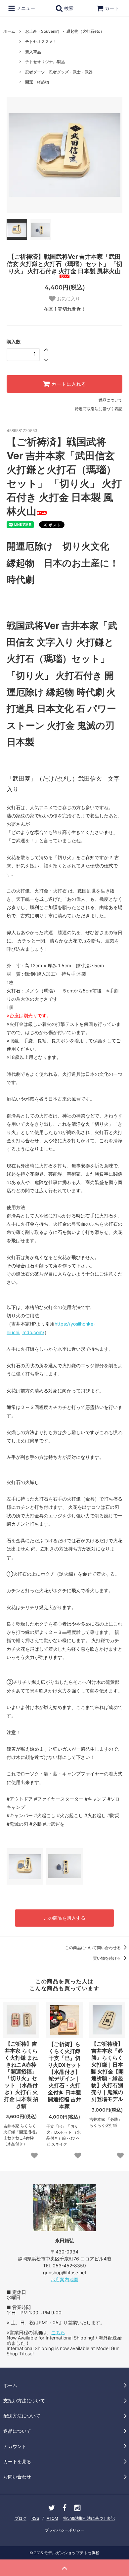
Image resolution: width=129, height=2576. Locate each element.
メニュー (25, 8)
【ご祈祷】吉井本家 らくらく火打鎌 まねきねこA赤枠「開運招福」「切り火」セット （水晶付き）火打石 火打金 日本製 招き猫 (21, 2075)
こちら (58, 2332)
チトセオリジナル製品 (45, 62)
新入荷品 (33, 52)
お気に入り (68, 299)
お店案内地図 (64, 2279)
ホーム (9, 31)
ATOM (52, 2518)
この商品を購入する (64, 1918)
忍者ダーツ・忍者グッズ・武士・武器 (59, 72)
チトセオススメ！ (41, 42)
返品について (110, 400)
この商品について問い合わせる (93, 1948)
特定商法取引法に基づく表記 (89, 2518)
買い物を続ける (107, 1958)
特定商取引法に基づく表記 (99, 409)
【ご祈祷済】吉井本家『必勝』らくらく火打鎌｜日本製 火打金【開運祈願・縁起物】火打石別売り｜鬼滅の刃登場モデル (107, 2071)
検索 (68, 8)
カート (112, 8)
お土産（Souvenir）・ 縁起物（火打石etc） (65, 31)
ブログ (21, 2518)
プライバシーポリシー (64, 2530)
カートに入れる (68, 384)
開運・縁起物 (37, 82)
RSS (35, 2518)
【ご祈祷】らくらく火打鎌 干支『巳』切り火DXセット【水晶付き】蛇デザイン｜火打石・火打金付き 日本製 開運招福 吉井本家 (64, 2075)
